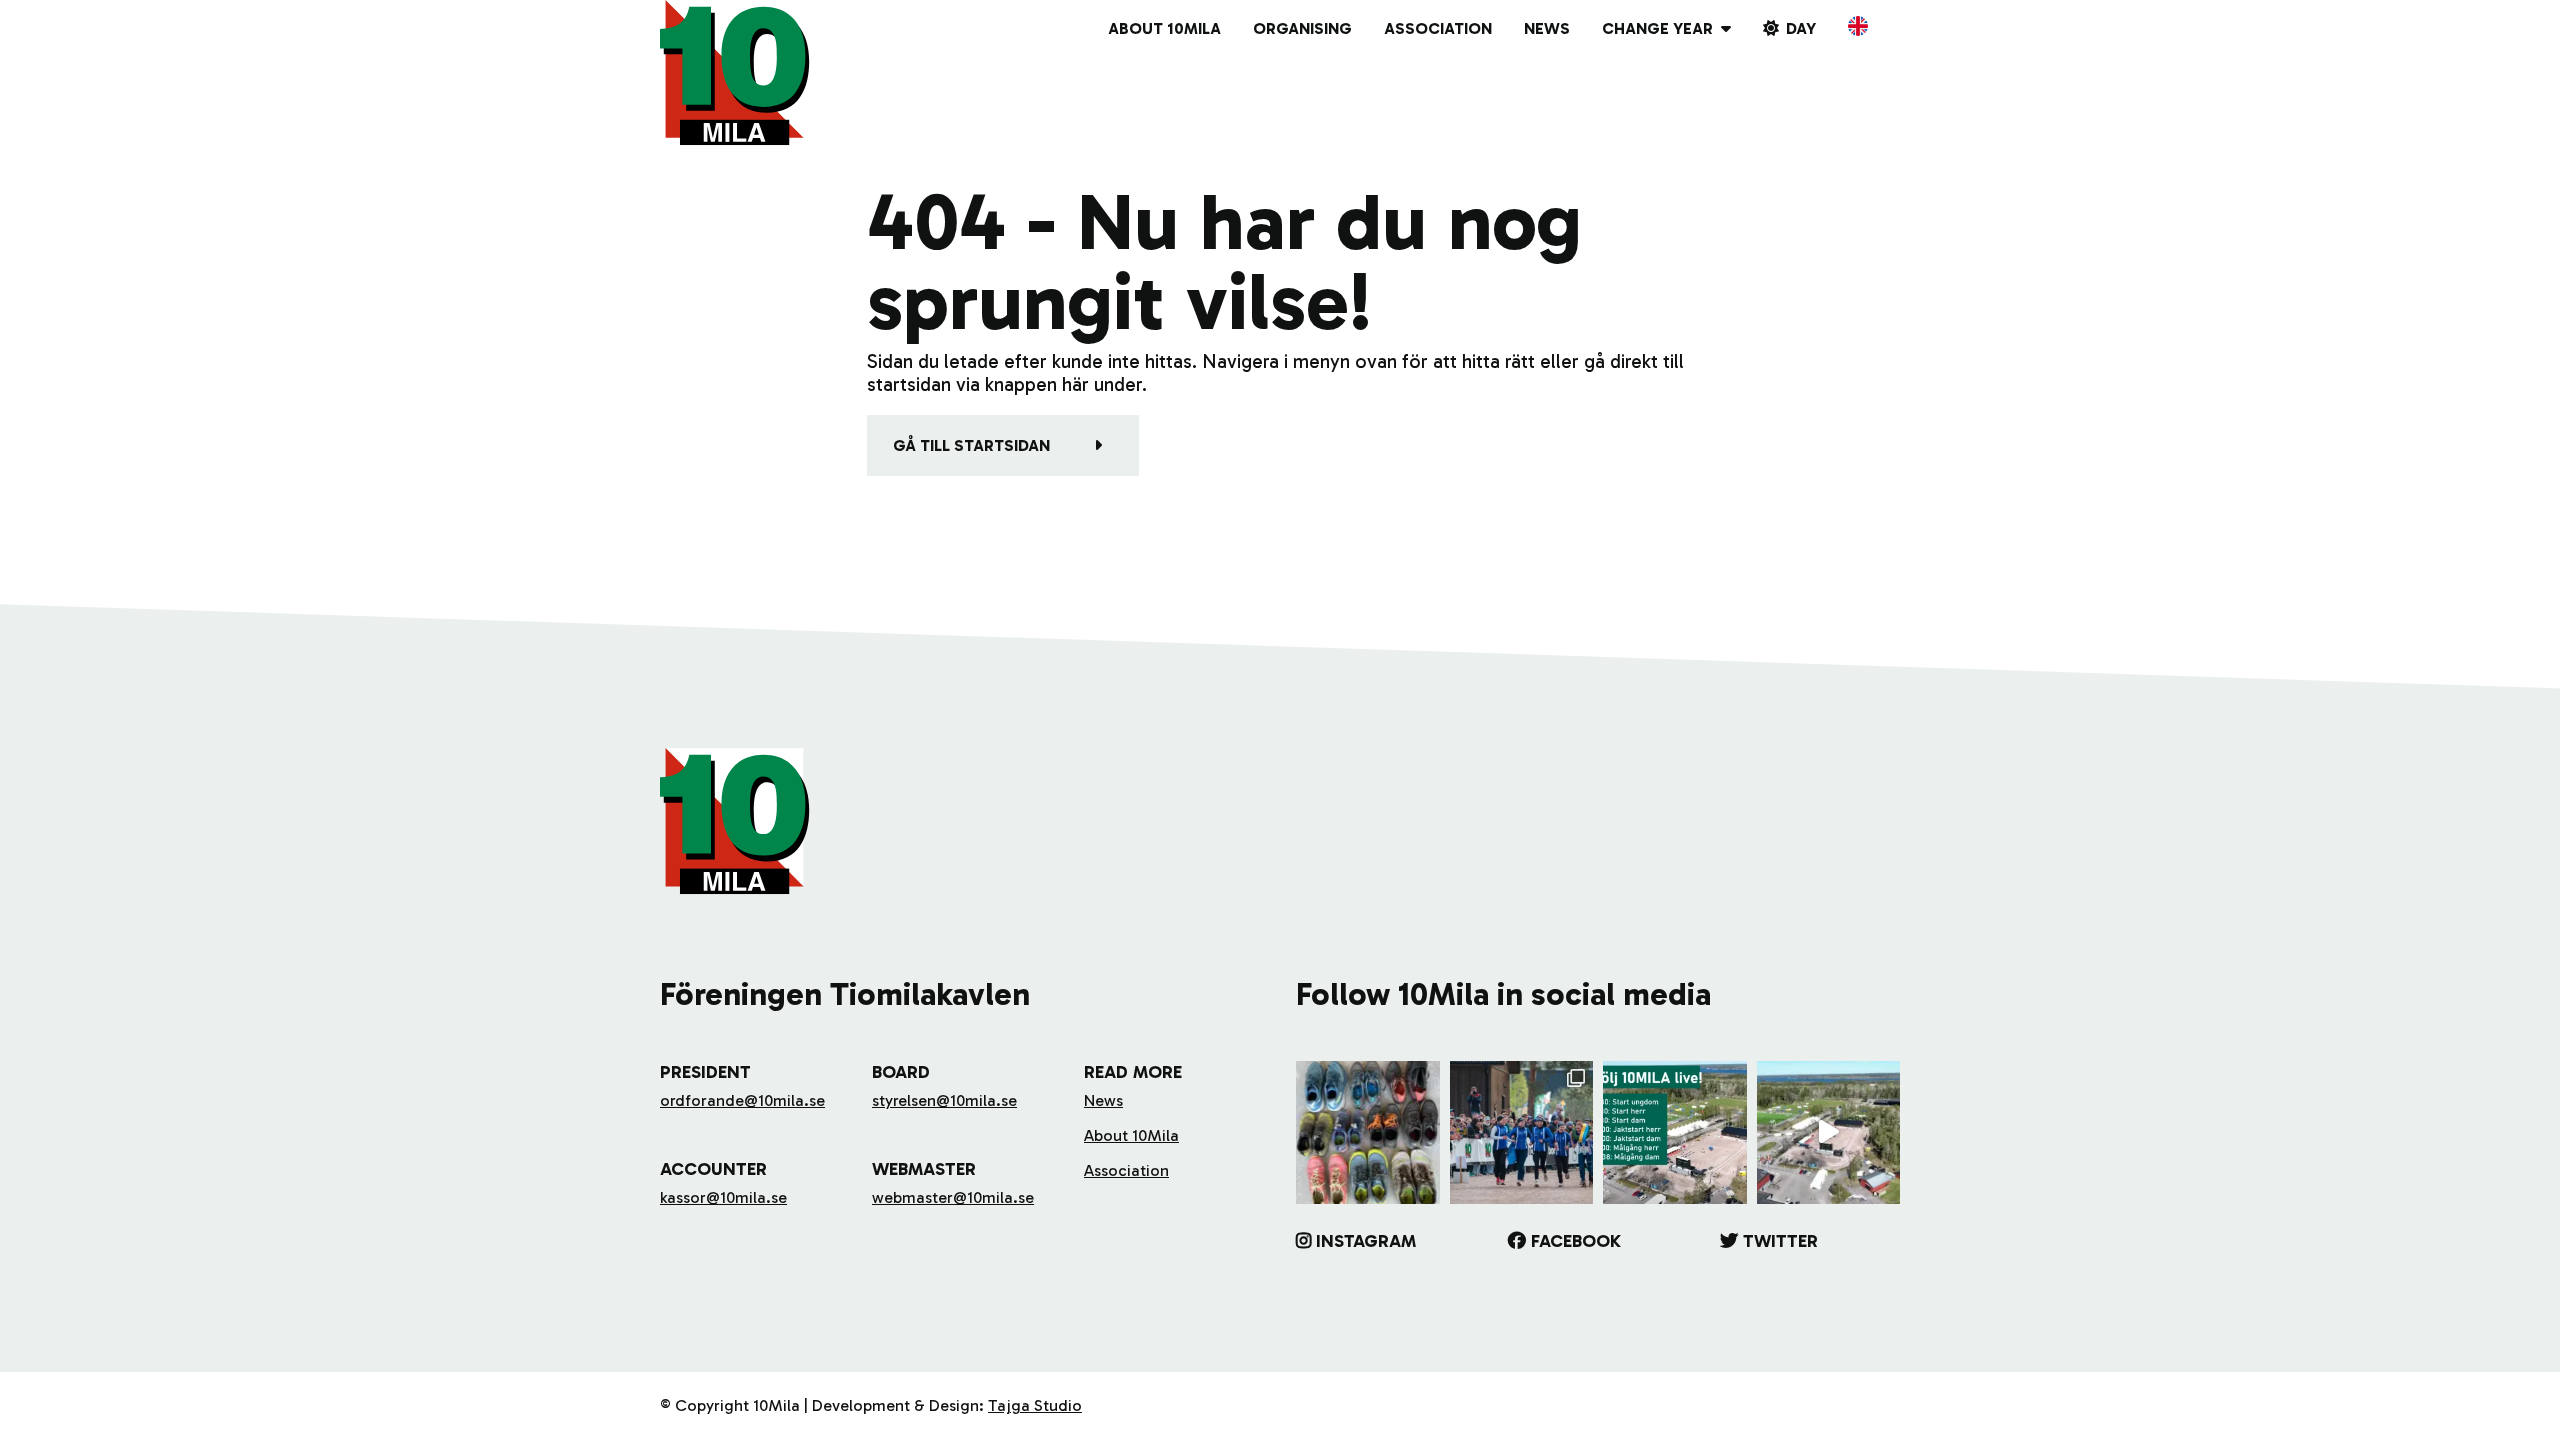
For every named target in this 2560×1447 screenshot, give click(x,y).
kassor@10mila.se (723, 1197)
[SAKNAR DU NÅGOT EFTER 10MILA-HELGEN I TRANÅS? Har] (1368, 1133)
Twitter (1780, 1241)
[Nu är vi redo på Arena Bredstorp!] (1829, 1133)
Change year (1657, 28)
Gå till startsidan (971, 445)
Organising (1302, 28)
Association (1438, 28)
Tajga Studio (1035, 1405)
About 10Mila (1164, 28)
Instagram (1366, 1241)
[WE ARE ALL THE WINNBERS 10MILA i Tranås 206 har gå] (1522, 1133)
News (1547, 28)
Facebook (1576, 1241)
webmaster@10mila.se (953, 1197)
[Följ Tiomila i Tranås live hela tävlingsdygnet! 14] (1675, 1133)
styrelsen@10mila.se (944, 1100)
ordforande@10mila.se (742, 1100)
